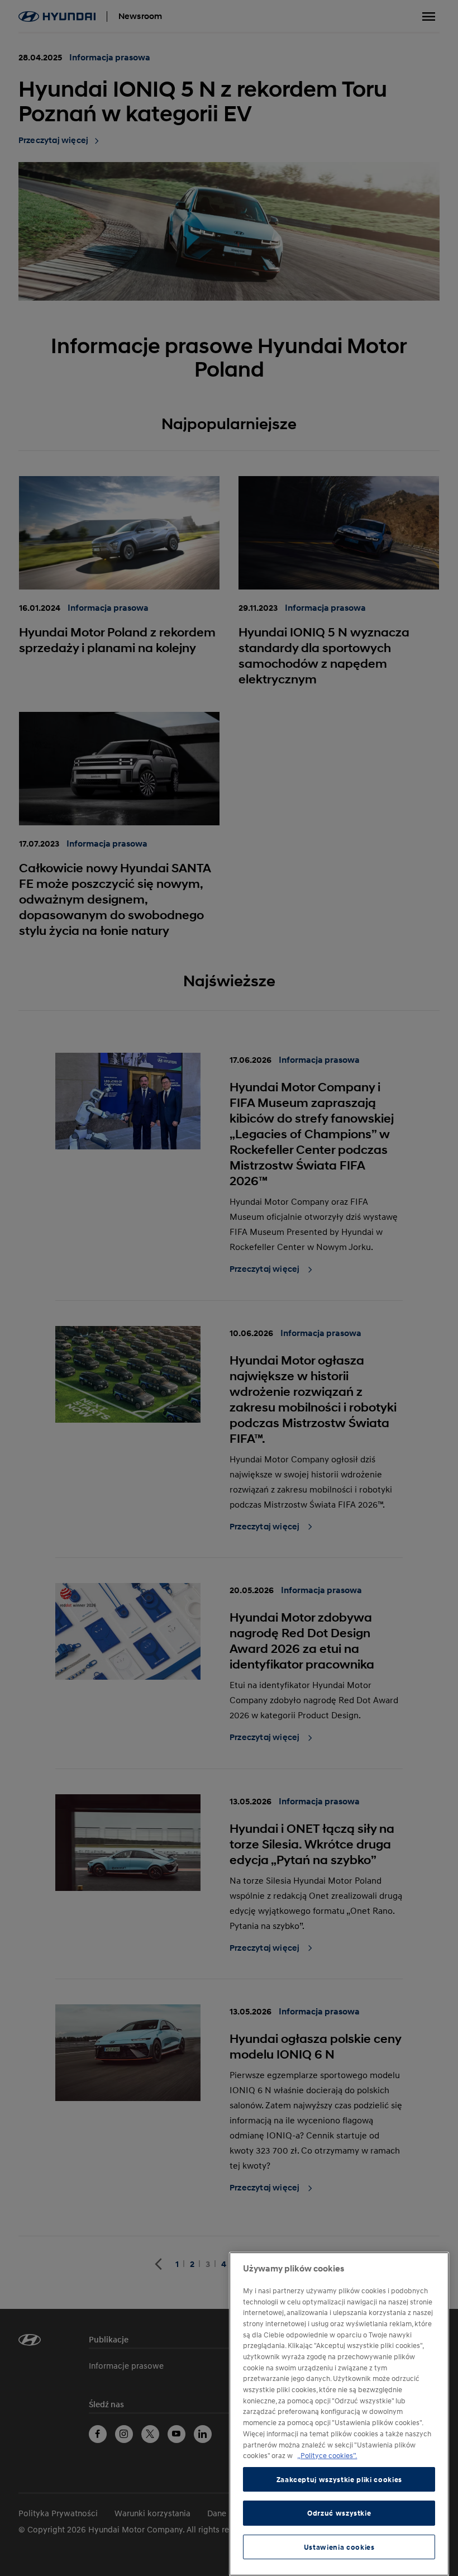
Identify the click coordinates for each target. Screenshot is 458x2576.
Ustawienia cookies (339, 2547)
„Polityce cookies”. (327, 2455)
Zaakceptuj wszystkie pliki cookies (339, 2479)
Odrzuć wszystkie (339, 2513)
